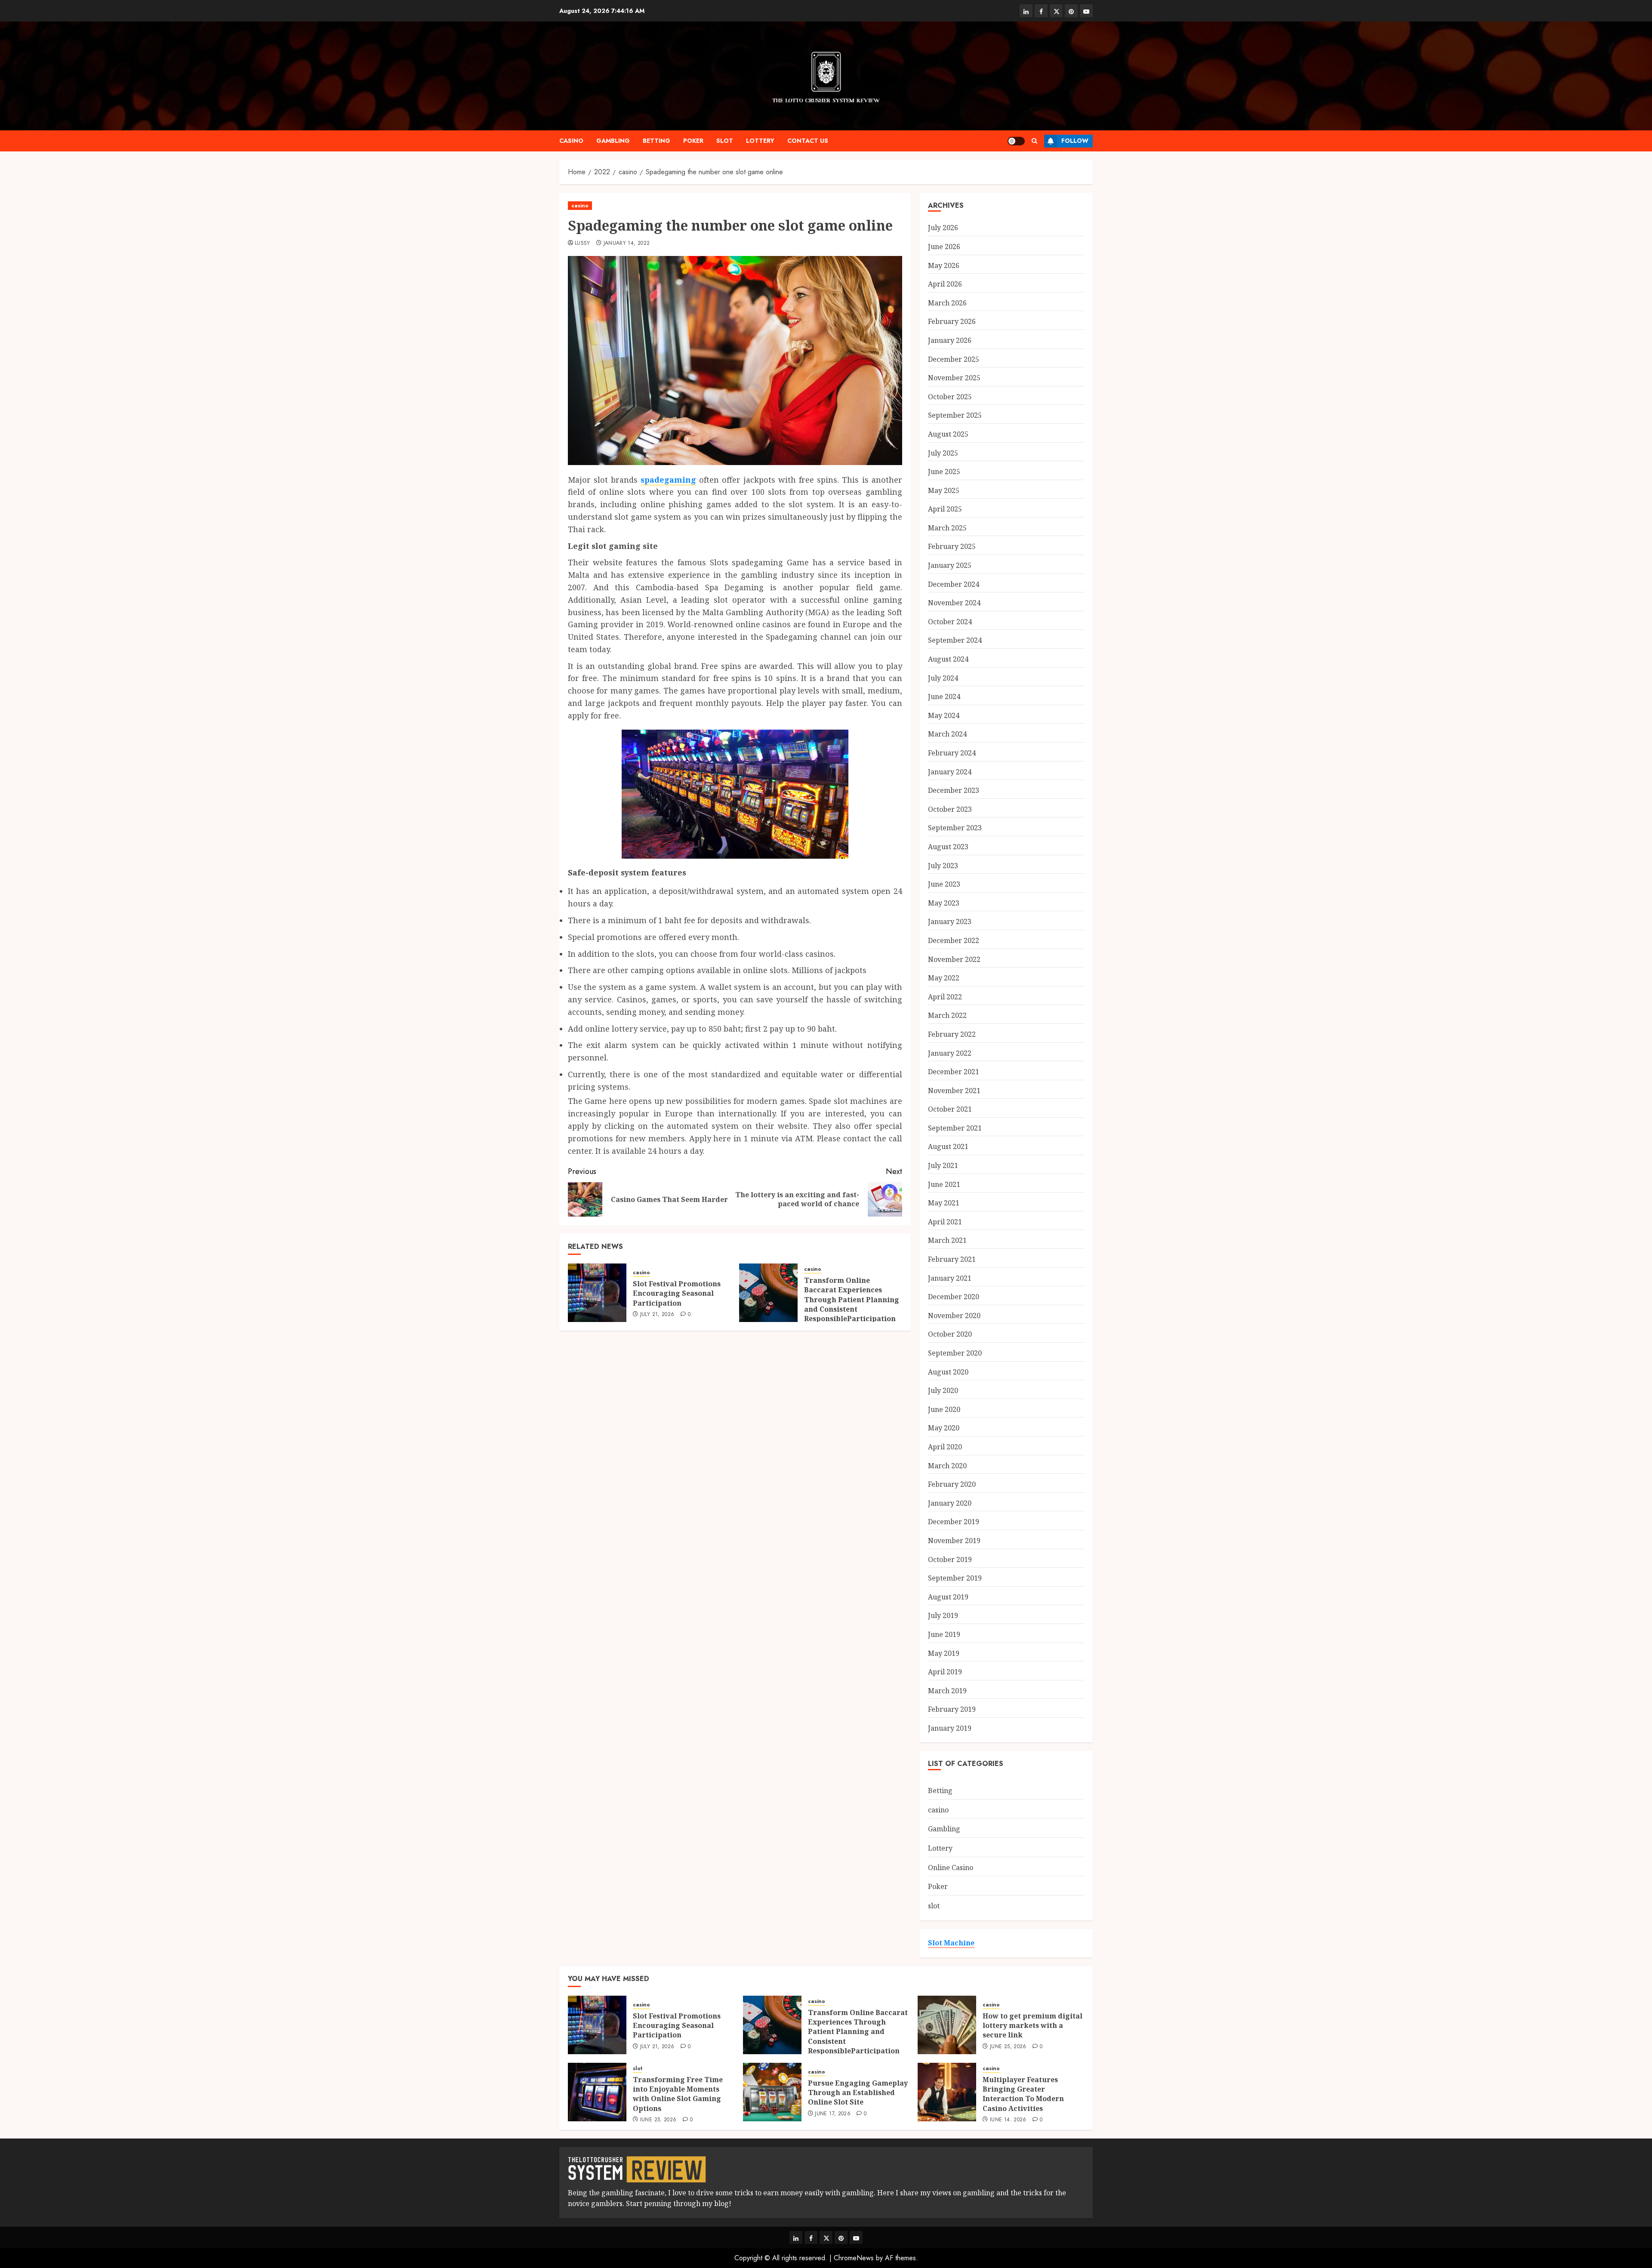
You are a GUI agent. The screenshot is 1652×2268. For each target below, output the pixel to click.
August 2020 (948, 1372)
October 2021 (950, 1109)
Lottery (760, 141)
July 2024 (943, 678)
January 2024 (950, 772)
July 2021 (943, 1165)
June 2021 (944, 1184)
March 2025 (947, 528)
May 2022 (944, 978)
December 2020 (954, 1297)
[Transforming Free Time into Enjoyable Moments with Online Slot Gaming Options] (597, 2092)
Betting (656, 141)
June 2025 (944, 471)
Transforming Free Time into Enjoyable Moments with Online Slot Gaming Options (678, 2094)
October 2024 (950, 622)
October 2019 (950, 1559)
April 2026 (945, 284)
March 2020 (947, 1466)
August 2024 (948, 659)
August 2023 (948, 847)
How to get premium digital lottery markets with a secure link (1032, 2026)
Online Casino (951, 1867)
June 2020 (944, 1409)
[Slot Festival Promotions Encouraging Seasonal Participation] (597, 1293)
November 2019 (954, 1541)
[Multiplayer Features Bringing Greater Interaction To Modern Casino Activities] (947, 2092)
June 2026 (944, 247)
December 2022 (954, 940)
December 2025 (954, 359)
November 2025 (954, 378)
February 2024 (952, 753)
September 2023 (955, 828)
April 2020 (945, 1447)
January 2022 (950, 1053)
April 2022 (945, 997)
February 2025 (952, 546)
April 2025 (945, 509)
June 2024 (944, 696)
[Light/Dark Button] (1016, 141)
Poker (693, 141)
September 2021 (955, 1128)
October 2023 (950, 809)
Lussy (583, 243)
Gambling (613, 141)
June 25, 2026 (1008, 2047)
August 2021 (948, 1146)
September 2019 (955, 1578)
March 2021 (947, 1240)
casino (571, 141)
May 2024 (944, 715)
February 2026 (952, 321)
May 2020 (944, 1428)
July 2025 (943, 453)
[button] (1034, 141)
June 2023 (944, 884)
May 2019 (944, 1653)
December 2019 (954, 1522)
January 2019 (950, 1728)
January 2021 (950, 1278)
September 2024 (955, 640)
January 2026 (950, 340)
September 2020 (955, 1353)
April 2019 (945, 1672)
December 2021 (954, 1072)
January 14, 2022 (627, 243)
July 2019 (943, 1615)
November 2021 (954, 1091)
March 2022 (947, 1015)
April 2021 (945, 1222)
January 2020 (950, 1503)
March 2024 (947, 734)
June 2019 (944, 1634)
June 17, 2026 (833, 2114)
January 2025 (950, 565)
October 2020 (950, 1334)
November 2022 (954, 959)
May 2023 (944, 903)
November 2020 (954, 1316)
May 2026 (944, 265)
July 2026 (943, 228)
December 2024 (954, 584)
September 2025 (955, 415)
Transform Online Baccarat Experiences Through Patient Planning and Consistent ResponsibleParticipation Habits (852, 1304)
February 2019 (952, 1709)
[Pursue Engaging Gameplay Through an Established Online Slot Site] (772, 2092)
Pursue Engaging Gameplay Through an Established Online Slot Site (858, 2093)
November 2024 (954, 603)
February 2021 (952, 1259)
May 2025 (944, 490)
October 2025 (950, 397)
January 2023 (950, 921)
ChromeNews (854, 2258)
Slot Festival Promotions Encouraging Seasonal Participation (677, 1293)
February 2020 (952, 1484)
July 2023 (943, 866)
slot (725, 141)
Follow (1075, 141)
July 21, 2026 (657, 1315)
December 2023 (954, 790)
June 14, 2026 (1008, 2120)
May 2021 (944, 1203)
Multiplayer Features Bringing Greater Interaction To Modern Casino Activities (1023, 2094)
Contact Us (808, 141)
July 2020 (943, 1390)
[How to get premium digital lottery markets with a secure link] (947, 2025)
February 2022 (952, 1034)
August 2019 (948, 1597)
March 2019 (947, 1691)
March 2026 (947, 303)
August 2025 (948, 434)
